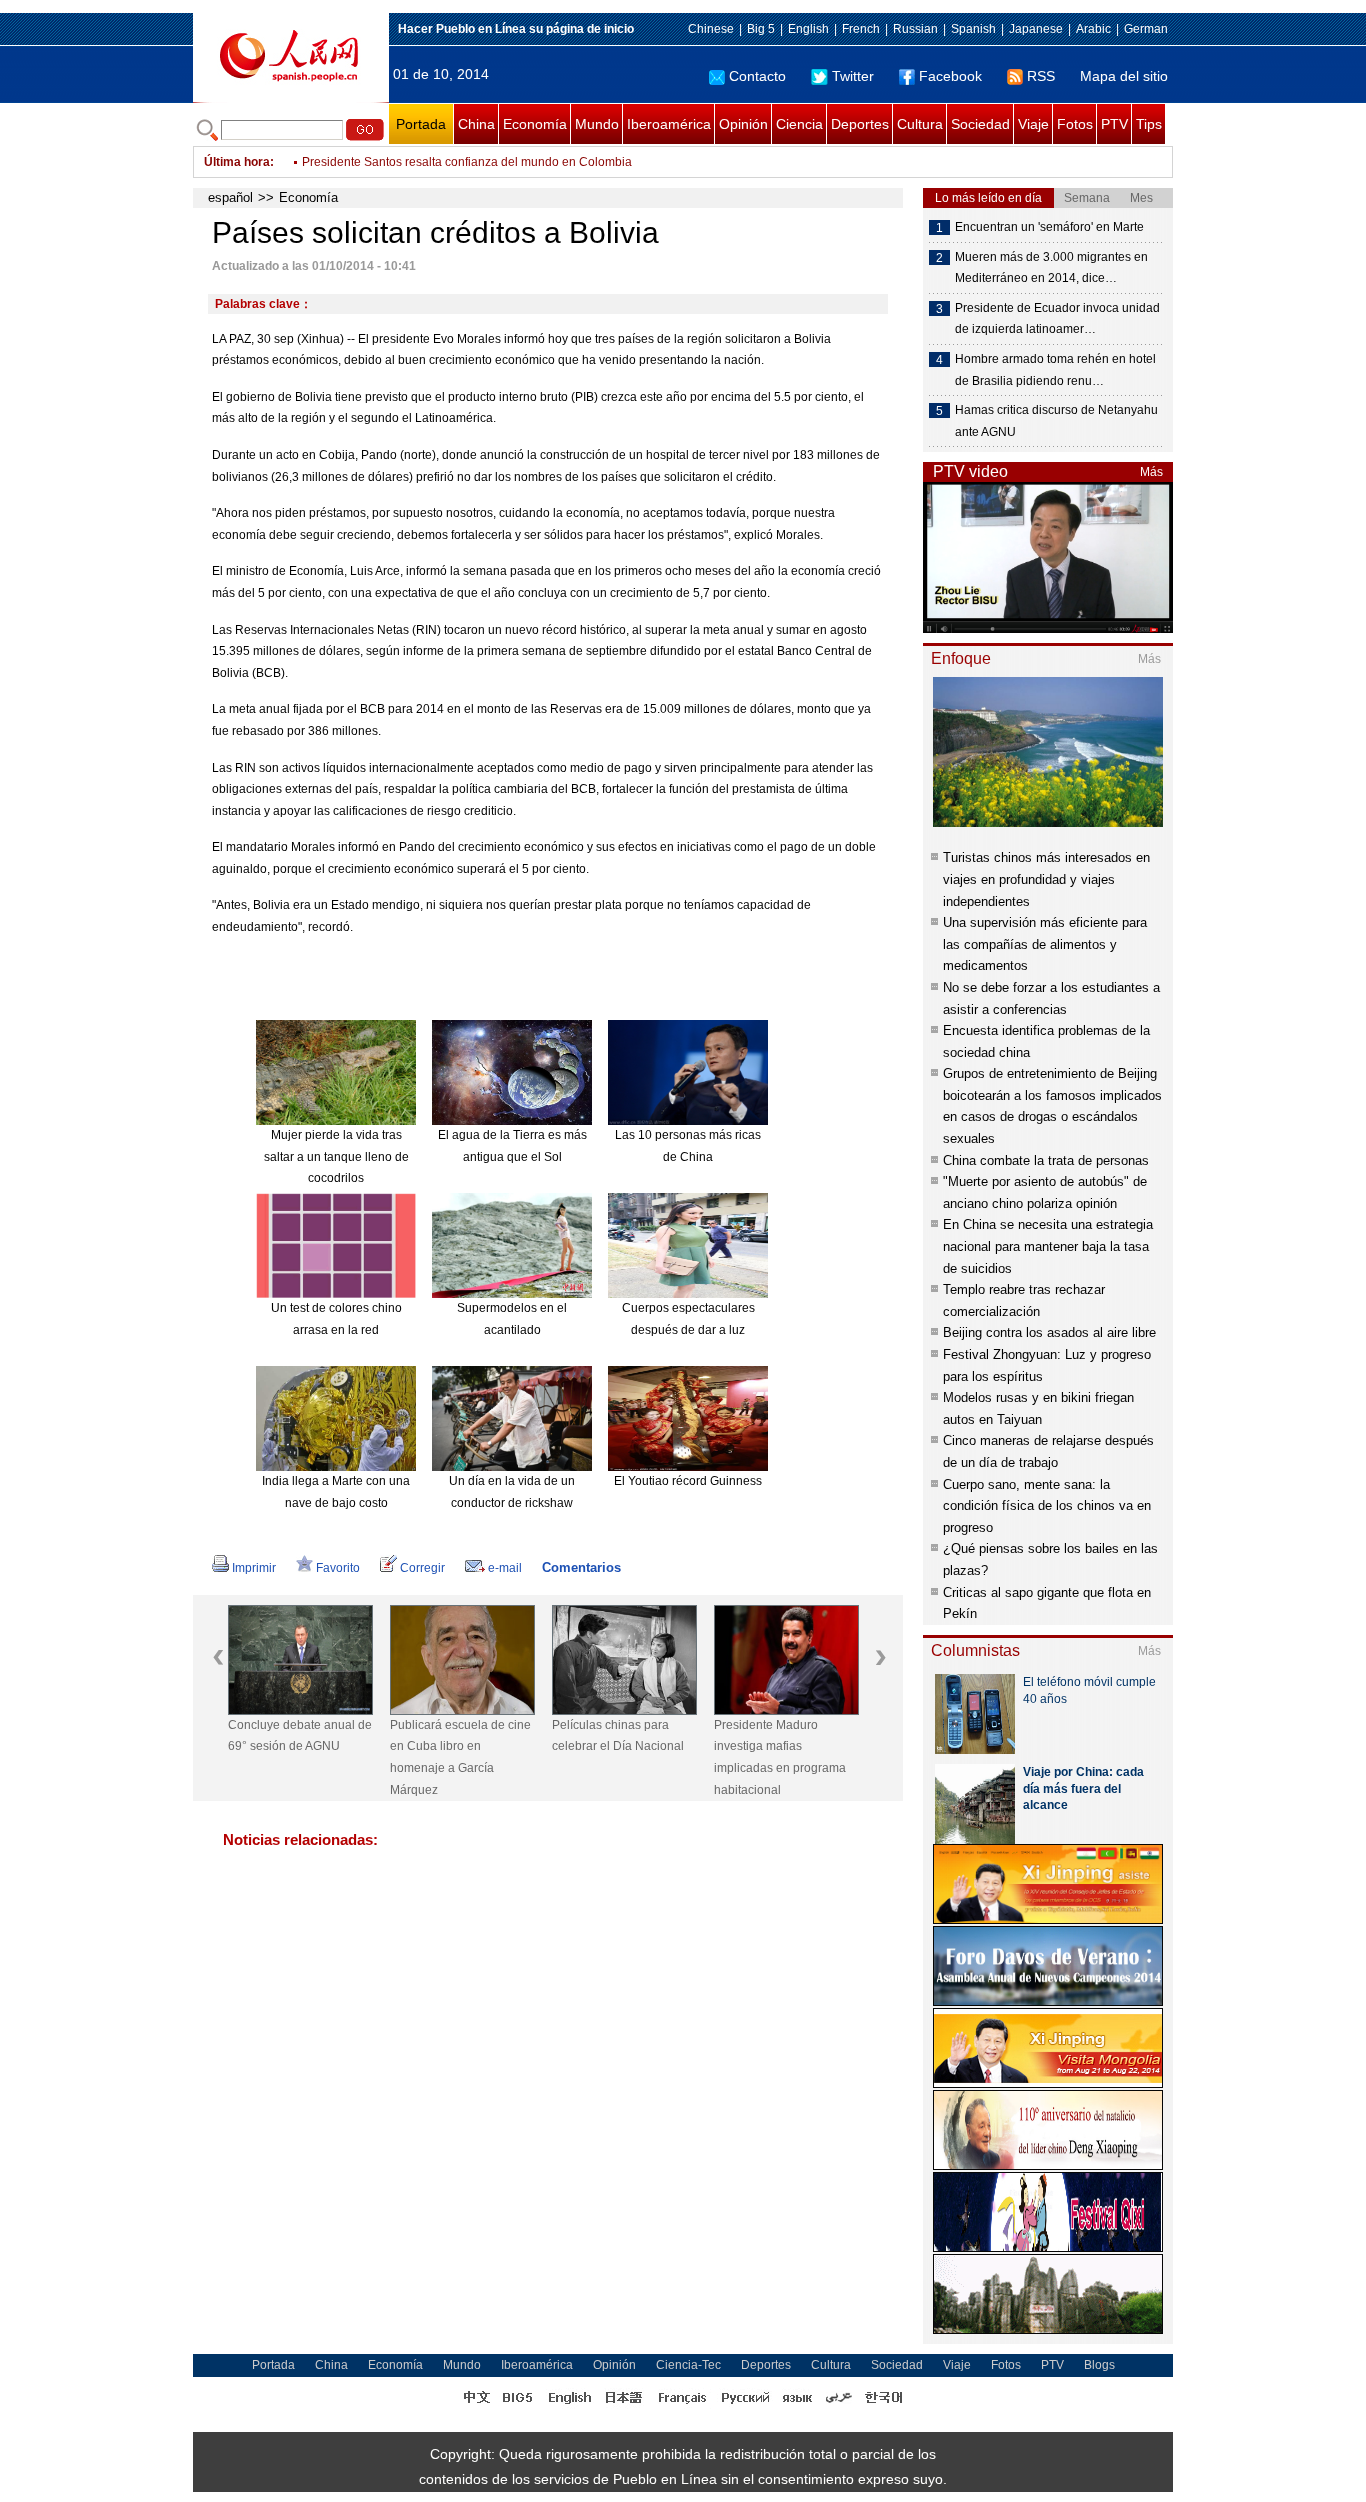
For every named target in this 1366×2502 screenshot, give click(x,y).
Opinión (743, 124)
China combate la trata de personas (1046, 1160)
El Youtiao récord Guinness (688, 1481)
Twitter (853, 76)
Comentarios (581, 1567)
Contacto (757, 76)
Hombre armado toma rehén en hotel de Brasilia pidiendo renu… (1055, 370)
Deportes (860, 124)
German (1146, 29)
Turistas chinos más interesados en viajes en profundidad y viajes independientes (1046, 879)
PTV (1114, 124)
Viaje (1033, 124)
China (476, 124)
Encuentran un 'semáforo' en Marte (1049, 227)
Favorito (338, 1568)
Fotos (1075, 124)
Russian (915, 29)
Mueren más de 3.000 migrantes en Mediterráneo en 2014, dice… (1051, 268)
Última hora (237, 162)
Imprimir (254, 1568)
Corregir (422, 1568)
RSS (1041, 76)
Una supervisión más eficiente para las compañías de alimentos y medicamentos (1045, 944)
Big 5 (761, 29)
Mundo (597, 124)
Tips (1149, 124)
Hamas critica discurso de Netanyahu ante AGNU (1056, 421)
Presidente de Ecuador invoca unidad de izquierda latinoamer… (1057, 319)
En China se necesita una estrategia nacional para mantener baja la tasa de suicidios (1048, 1246)
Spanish (973, 29)
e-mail (505, 1568)
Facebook (950, 76)
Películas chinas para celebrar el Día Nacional (618, 1736)
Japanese (1036, 29)
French (861, 29)
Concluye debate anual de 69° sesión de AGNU (300, 1736)
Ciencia (799, 124)
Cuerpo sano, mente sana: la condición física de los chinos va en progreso (1047, 1506)
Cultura (920, 124)
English (808, 29)
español (230, 197)
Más (1151, 472)
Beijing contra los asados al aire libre (1049, 1332)
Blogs (1099, 2365)
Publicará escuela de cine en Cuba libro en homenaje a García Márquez (460, 1757)
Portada (421, 124)
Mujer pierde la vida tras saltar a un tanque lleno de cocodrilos (336, 1156)
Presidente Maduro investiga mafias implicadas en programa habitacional (780, 1757)
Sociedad (980, 124)
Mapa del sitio (1124, 76)
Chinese (711, 29)
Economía (535, 124)
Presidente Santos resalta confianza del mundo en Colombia (467, 162)
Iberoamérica (669, 124)
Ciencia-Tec (688, 2365)
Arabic (1093, 29)
